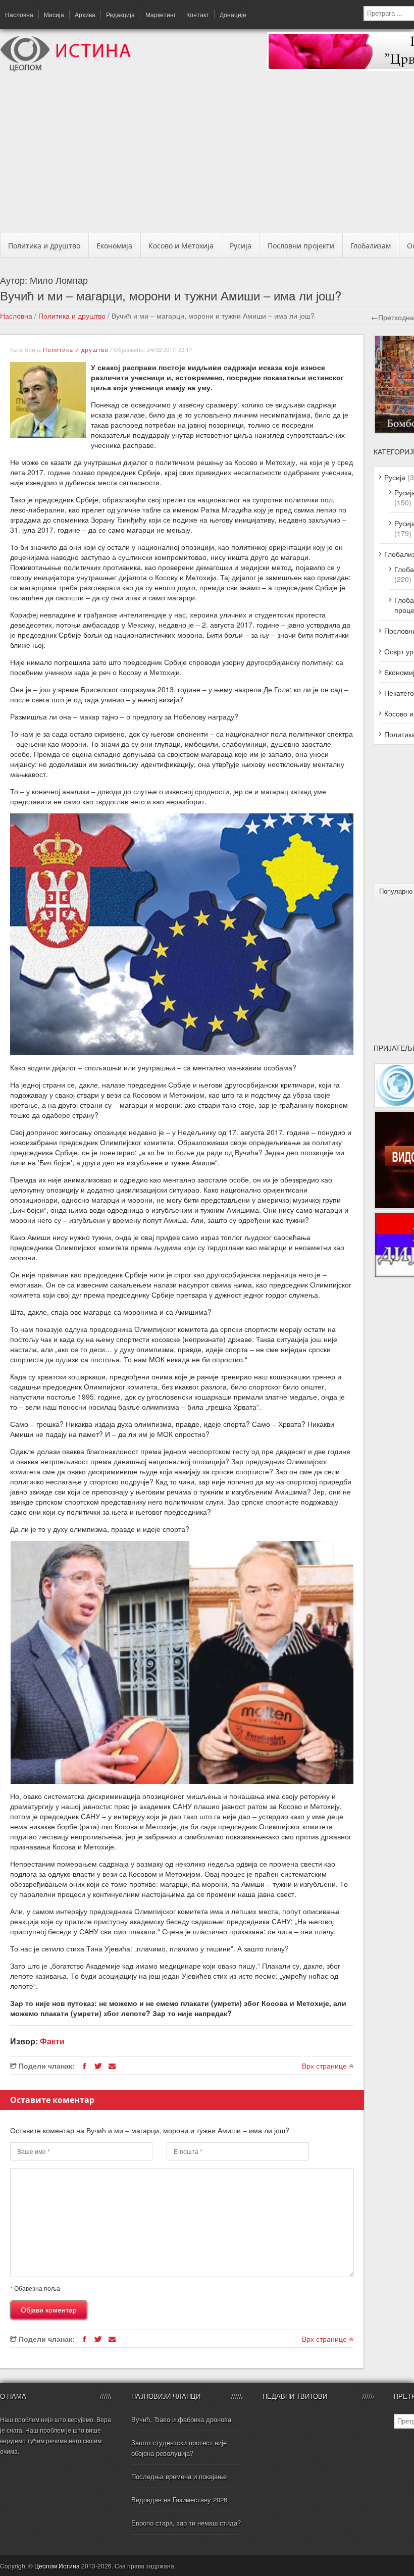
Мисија (54, 14)
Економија (114, 246)
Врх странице (325, 2066)
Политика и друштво (44, 246)
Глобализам (371, 246)
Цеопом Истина (57, 2566)
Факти (52, 2041)
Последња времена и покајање (179, 2476)
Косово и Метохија (181, 246)
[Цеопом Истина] (65, 69)
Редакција (120, 14)
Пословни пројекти (301, 246)
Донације (233, 14)
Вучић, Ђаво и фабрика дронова (181, 2419)
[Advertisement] (211, 155)
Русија (241, 246)
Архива (85, 14)
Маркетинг (161, 14)
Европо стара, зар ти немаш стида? (186, 2523)
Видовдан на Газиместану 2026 (179, 2500)
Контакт (198, 14)
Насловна (19, 14)
